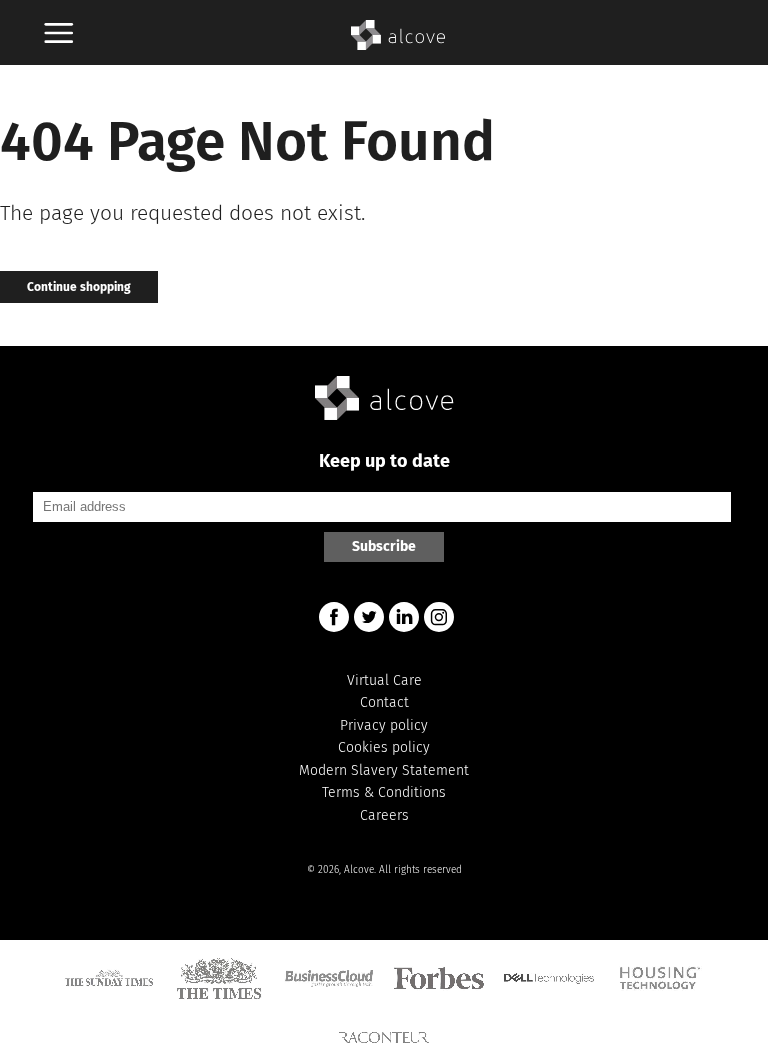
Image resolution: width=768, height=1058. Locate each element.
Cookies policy (384, 747)
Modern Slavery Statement (384, 770)
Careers (384, 815)
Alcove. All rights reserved (403, 870)
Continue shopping (79, 287)
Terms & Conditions (384, 792)
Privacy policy (384, 725)
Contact (384, 702)
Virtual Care (384, 680)
